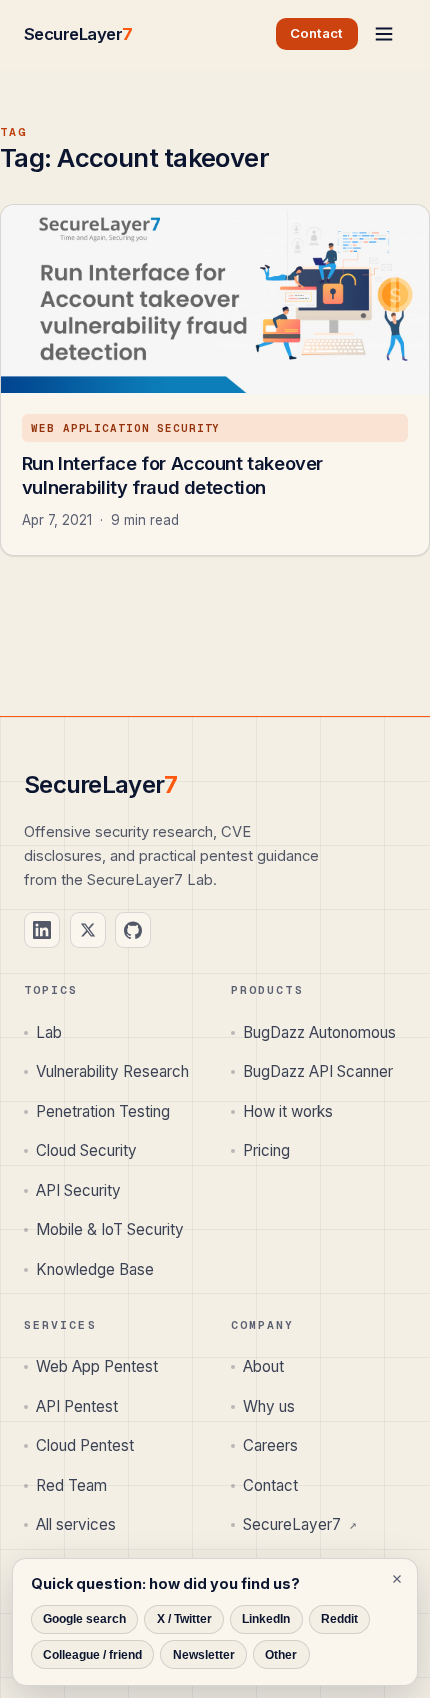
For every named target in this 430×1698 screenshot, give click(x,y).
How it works (288, 1111)
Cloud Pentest (85, 1445)
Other (281, 1655)
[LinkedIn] (42, 930)
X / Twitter (184, 1619)
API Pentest (77, 1406)
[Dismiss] (397, 1579)
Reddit (339, 1619)
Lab (49, 1032)
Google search (84, 1619)
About (263, 1366)
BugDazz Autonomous (319, 1032)
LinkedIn (266, 1619)
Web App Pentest (97, 1366)
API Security (78, 1190)
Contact (270, 1485)
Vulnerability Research (112, 1071)
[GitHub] (133, 930)
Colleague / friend (92, 1655)
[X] (88, 930)
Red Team (71, 1485)
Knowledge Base (95, 1269)
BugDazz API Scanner (318, 1071)
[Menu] (384, 34)
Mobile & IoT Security (110, 1229)
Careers (270, 1445)
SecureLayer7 (300, 1524)
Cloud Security (86, 1150)
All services (76, 1524)
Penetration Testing (103, 1111)
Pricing (266, 1150)
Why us (269, 1406)
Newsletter (204, 1655)
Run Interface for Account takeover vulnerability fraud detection (172, 475)
